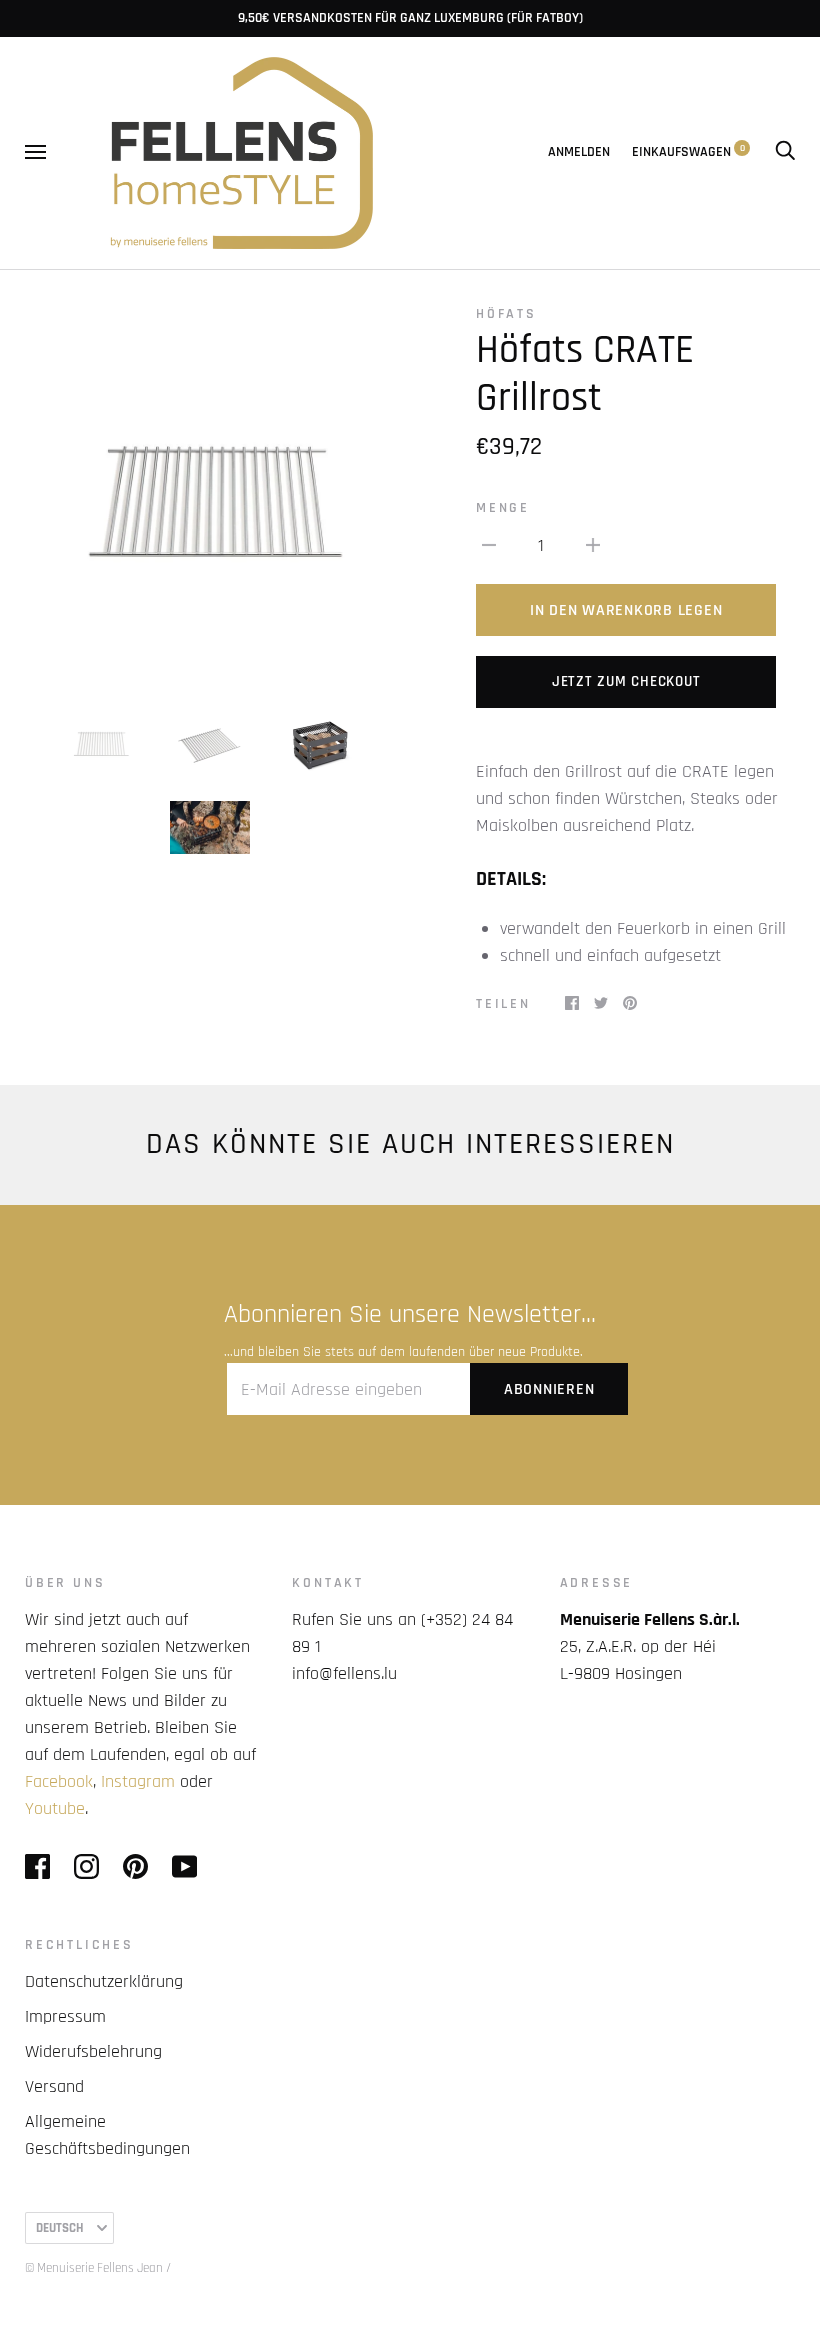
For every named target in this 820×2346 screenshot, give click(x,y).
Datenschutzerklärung (104, 1981)
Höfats (506, 314)
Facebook (59, 1781)
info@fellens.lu (344, 1673)
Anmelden (579, 152)
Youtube (55, 1808)
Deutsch (59, 2228)
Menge (503, 508)
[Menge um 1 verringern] (489, 544)
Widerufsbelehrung (93, 2051)
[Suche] (785, 152)
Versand (54, 2086)
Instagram (138, 1781)
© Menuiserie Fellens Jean (94, 2268)
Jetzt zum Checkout (626, 681)
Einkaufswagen (688, 152)
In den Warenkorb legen (626, 610)
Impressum (65, 2016)
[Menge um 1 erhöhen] (593, 544)
